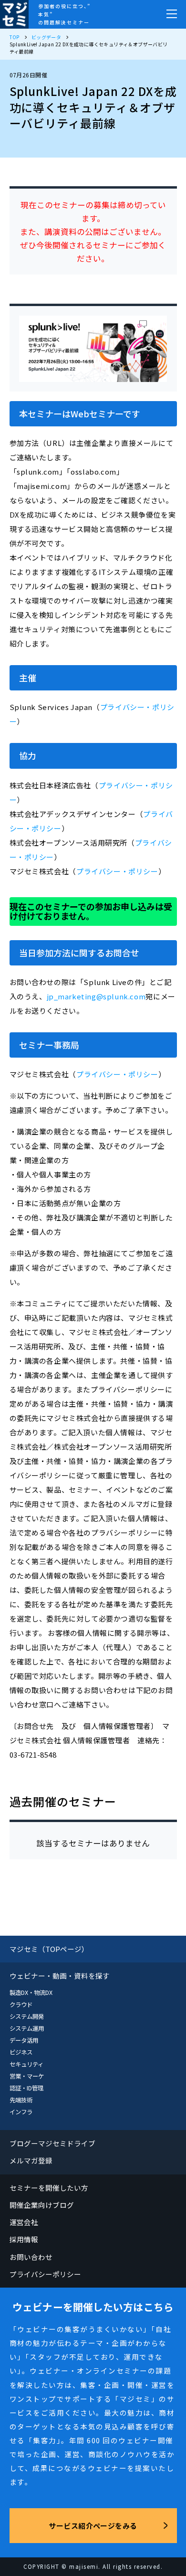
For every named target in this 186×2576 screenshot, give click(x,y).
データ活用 (24, 2040)
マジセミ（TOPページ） (49, 1949)
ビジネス (21, 2052)
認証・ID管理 (26, 2088)
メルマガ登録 (31, 2160)
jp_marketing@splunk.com (96, 996)
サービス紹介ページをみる (93, 2526)
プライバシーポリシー (46, 2274)
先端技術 (21, 2100)
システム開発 (27, 2016)
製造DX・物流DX (31, 1993)
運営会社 (24, 2222)
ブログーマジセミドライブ (53, 2143)
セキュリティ (26, 2064)
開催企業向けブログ (42, 2205)
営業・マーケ (27, 2076)
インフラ (21, 2112)
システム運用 (27, 2028)
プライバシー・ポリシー (117, 871)
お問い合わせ (31, 2257)
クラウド (21, 2004)
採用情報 (24, 2239)
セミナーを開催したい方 (49, 2188)
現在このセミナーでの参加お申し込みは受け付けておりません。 (91, 911)
